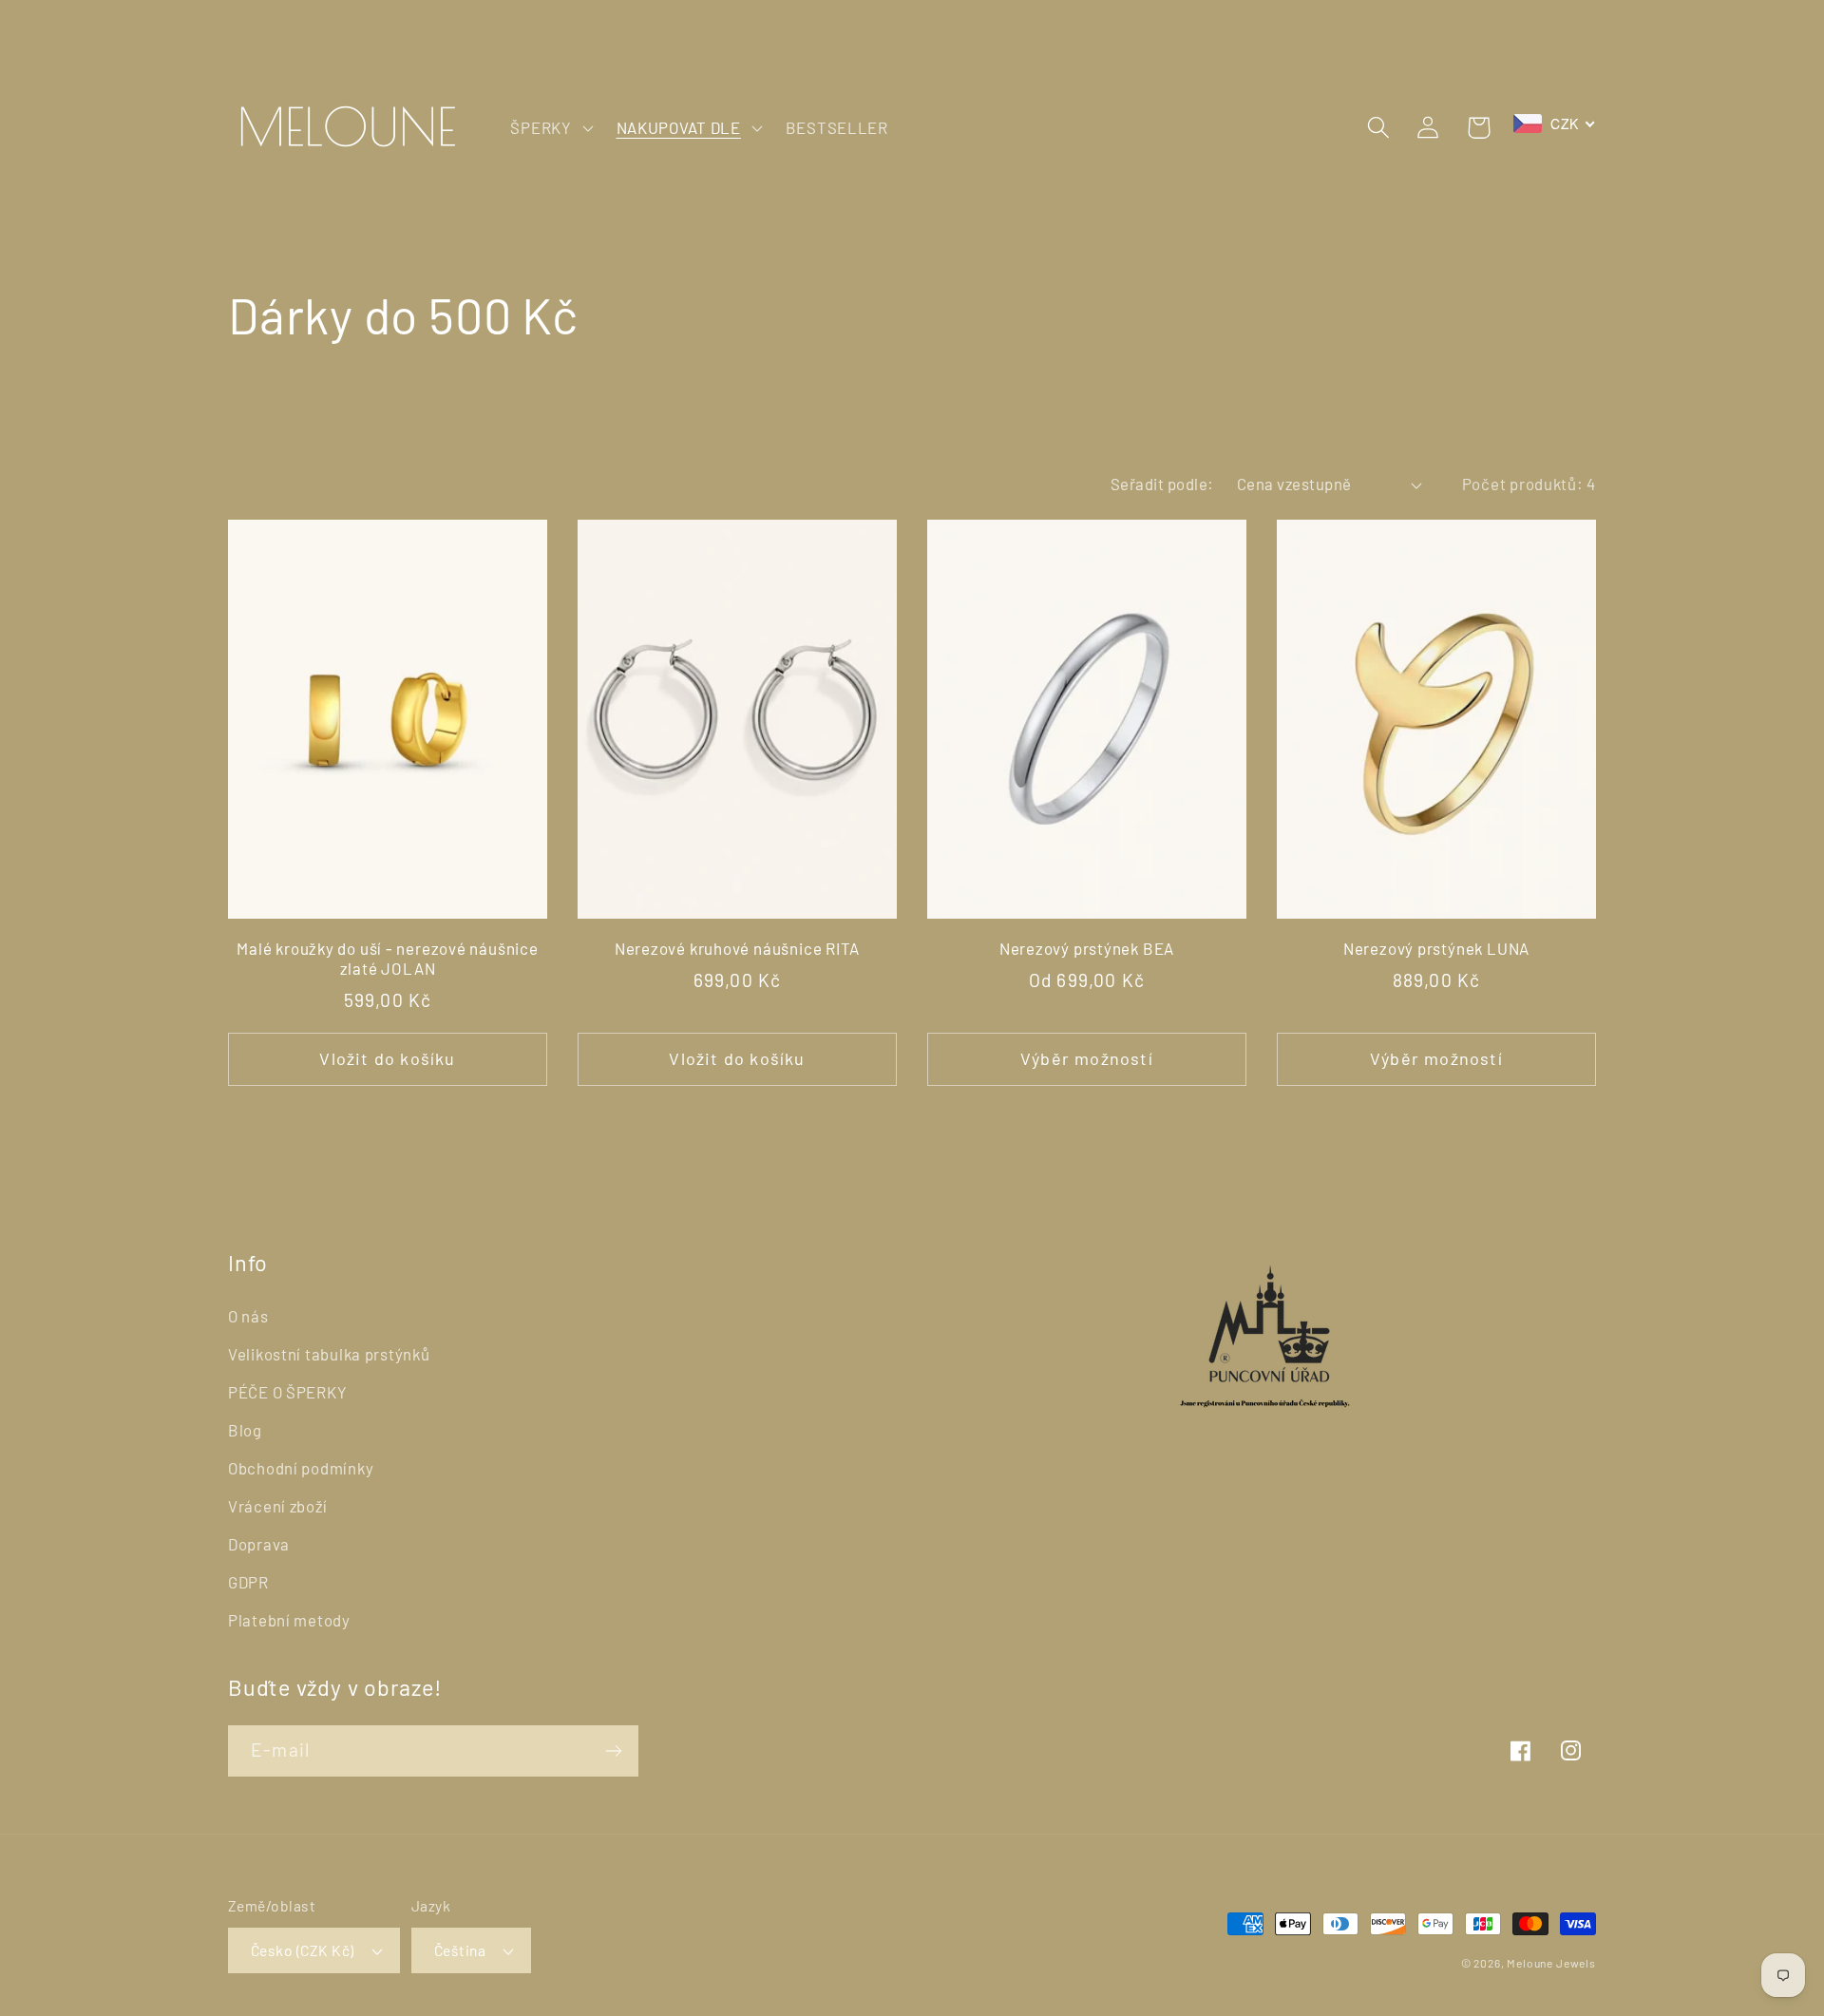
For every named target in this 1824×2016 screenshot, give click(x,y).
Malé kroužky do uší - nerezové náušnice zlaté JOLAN (387, 959)
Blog (245, 1430)
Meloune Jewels (1551, 1963)
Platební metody (289, 1620)
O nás (248, 1316)
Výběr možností (1087, 1058)
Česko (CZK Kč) (303, 1950)
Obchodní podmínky (301, 1468)
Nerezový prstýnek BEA (1087, 948)
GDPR (248, 1582)
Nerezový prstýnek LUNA (1436, 948)
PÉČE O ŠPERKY (287, 1392)
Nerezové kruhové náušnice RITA (737, 948)
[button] (550, 127)
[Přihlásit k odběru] (613, 1751)
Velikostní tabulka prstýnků (329, 1354)
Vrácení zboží (277, 1506)
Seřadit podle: (1162, 484)
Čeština (460, 1950)
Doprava (259, 1544)
